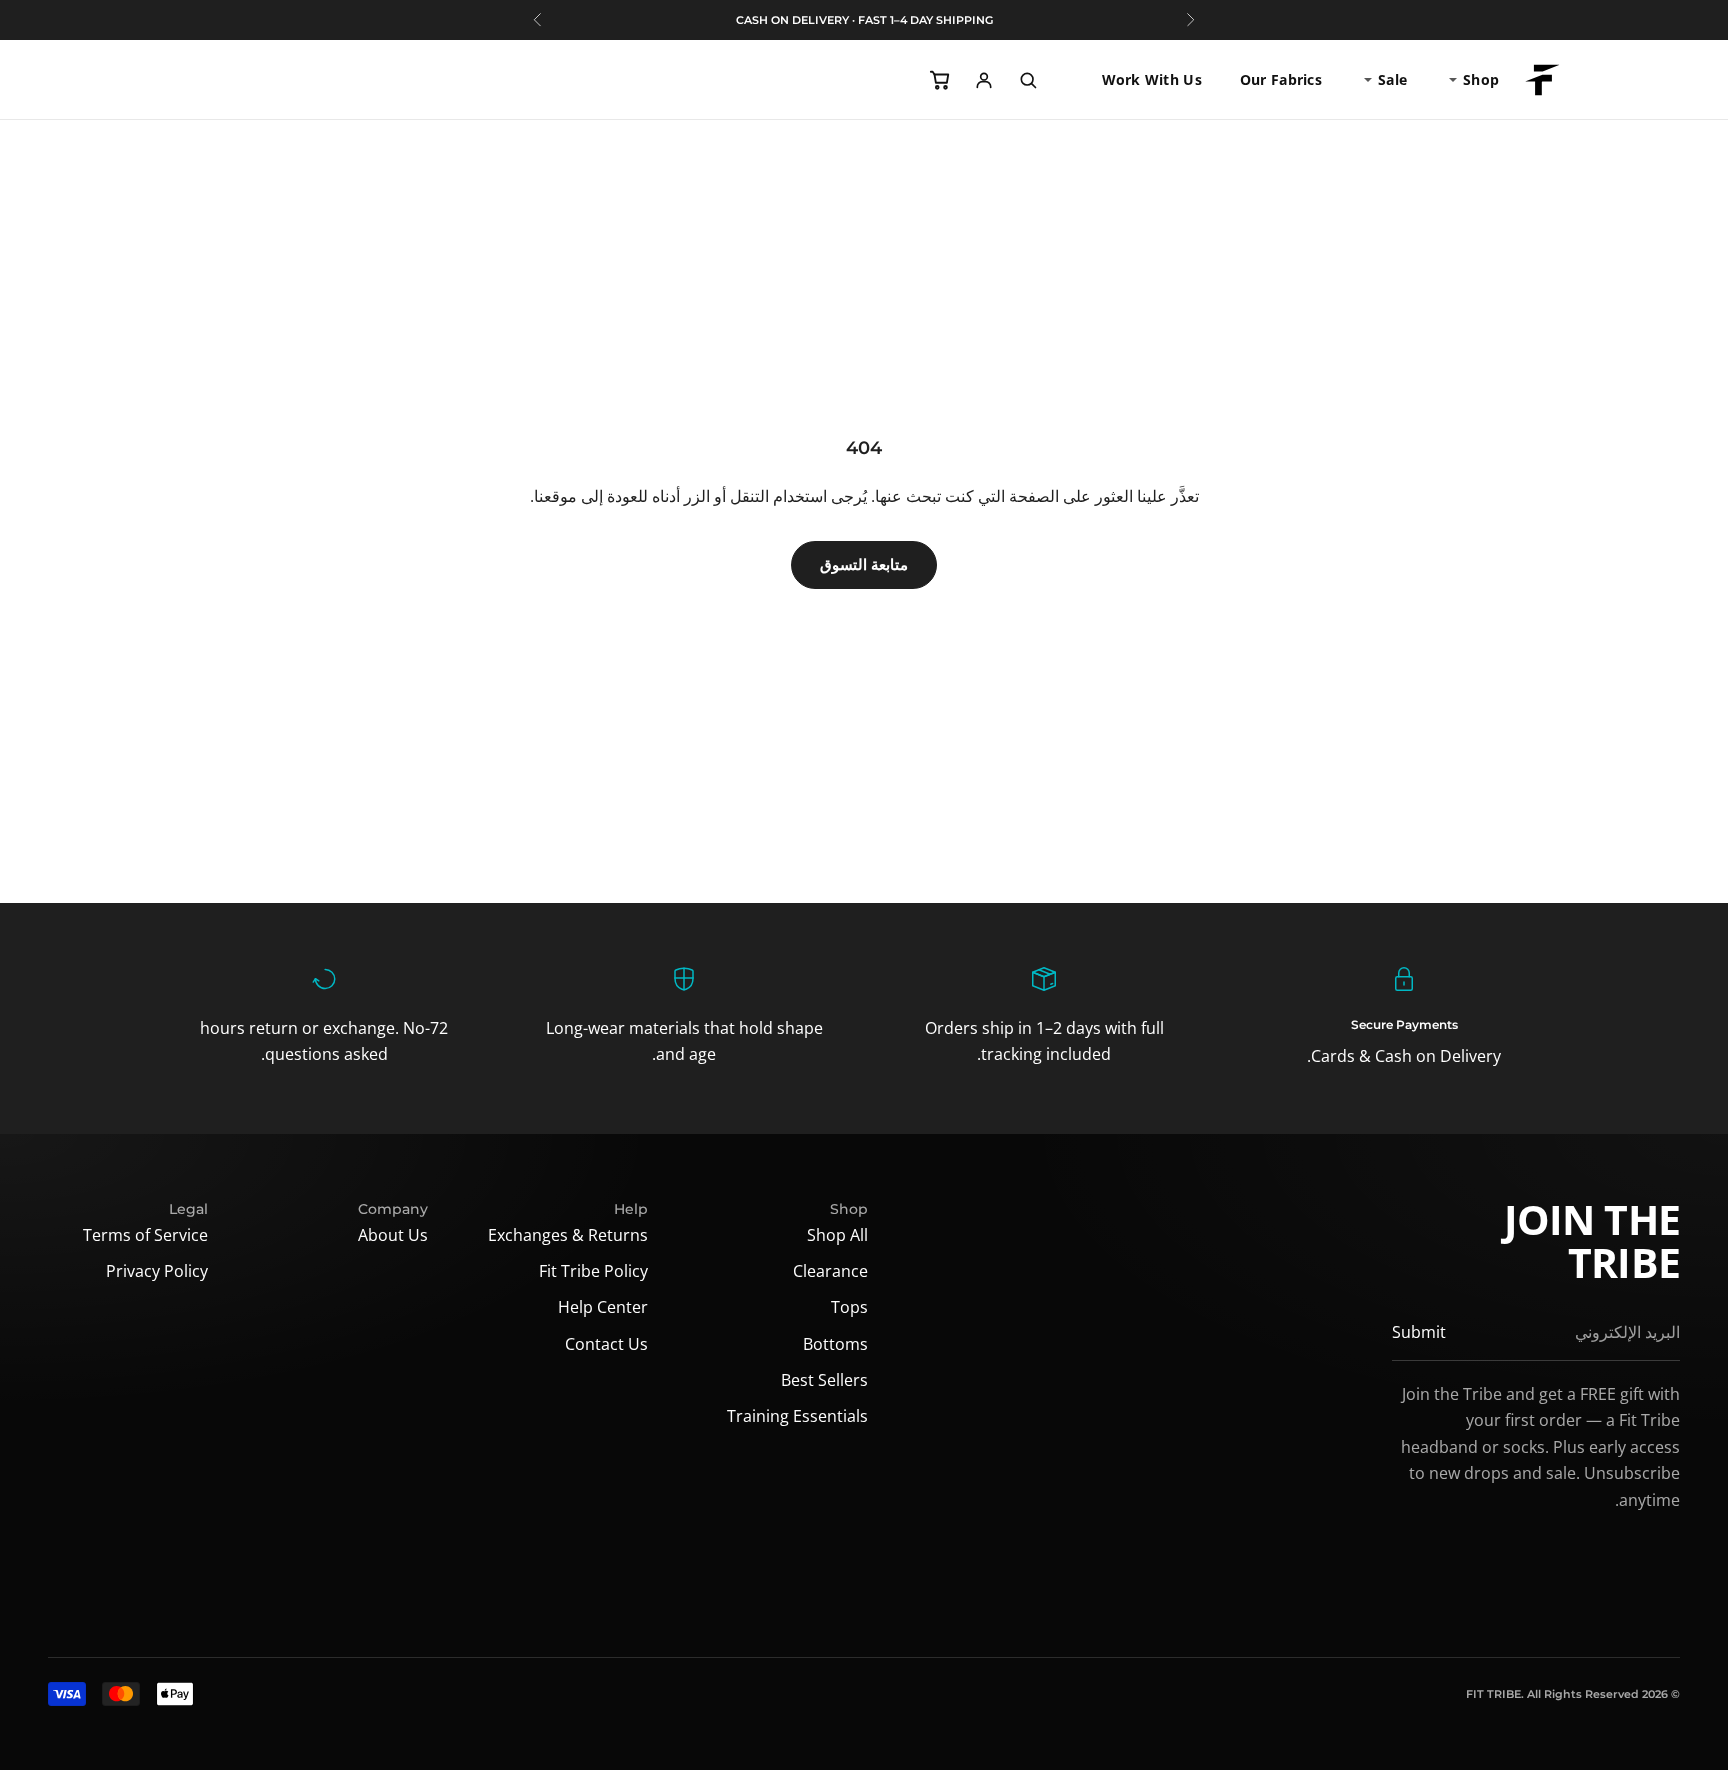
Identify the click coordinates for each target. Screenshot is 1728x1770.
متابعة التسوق (864, 564)
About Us (393, 1235)
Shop (1481, 79)
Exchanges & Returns (568, 1235)
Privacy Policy (157, 1271)
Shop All (837, 1235)
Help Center (603, 1307)
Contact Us (606, 1344)
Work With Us (1152, 79)
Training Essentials (797, 1416)
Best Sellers (824, 1380)
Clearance (830, 1271)
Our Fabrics (1281, 79)
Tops (849, 1307)
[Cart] (940, 80)
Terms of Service (145, 1235)
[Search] (1028, 80)
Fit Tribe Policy (593, 1271)
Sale (1392, 79)
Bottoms (835, 1344)
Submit (1419, 1332)
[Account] (984, 80)
